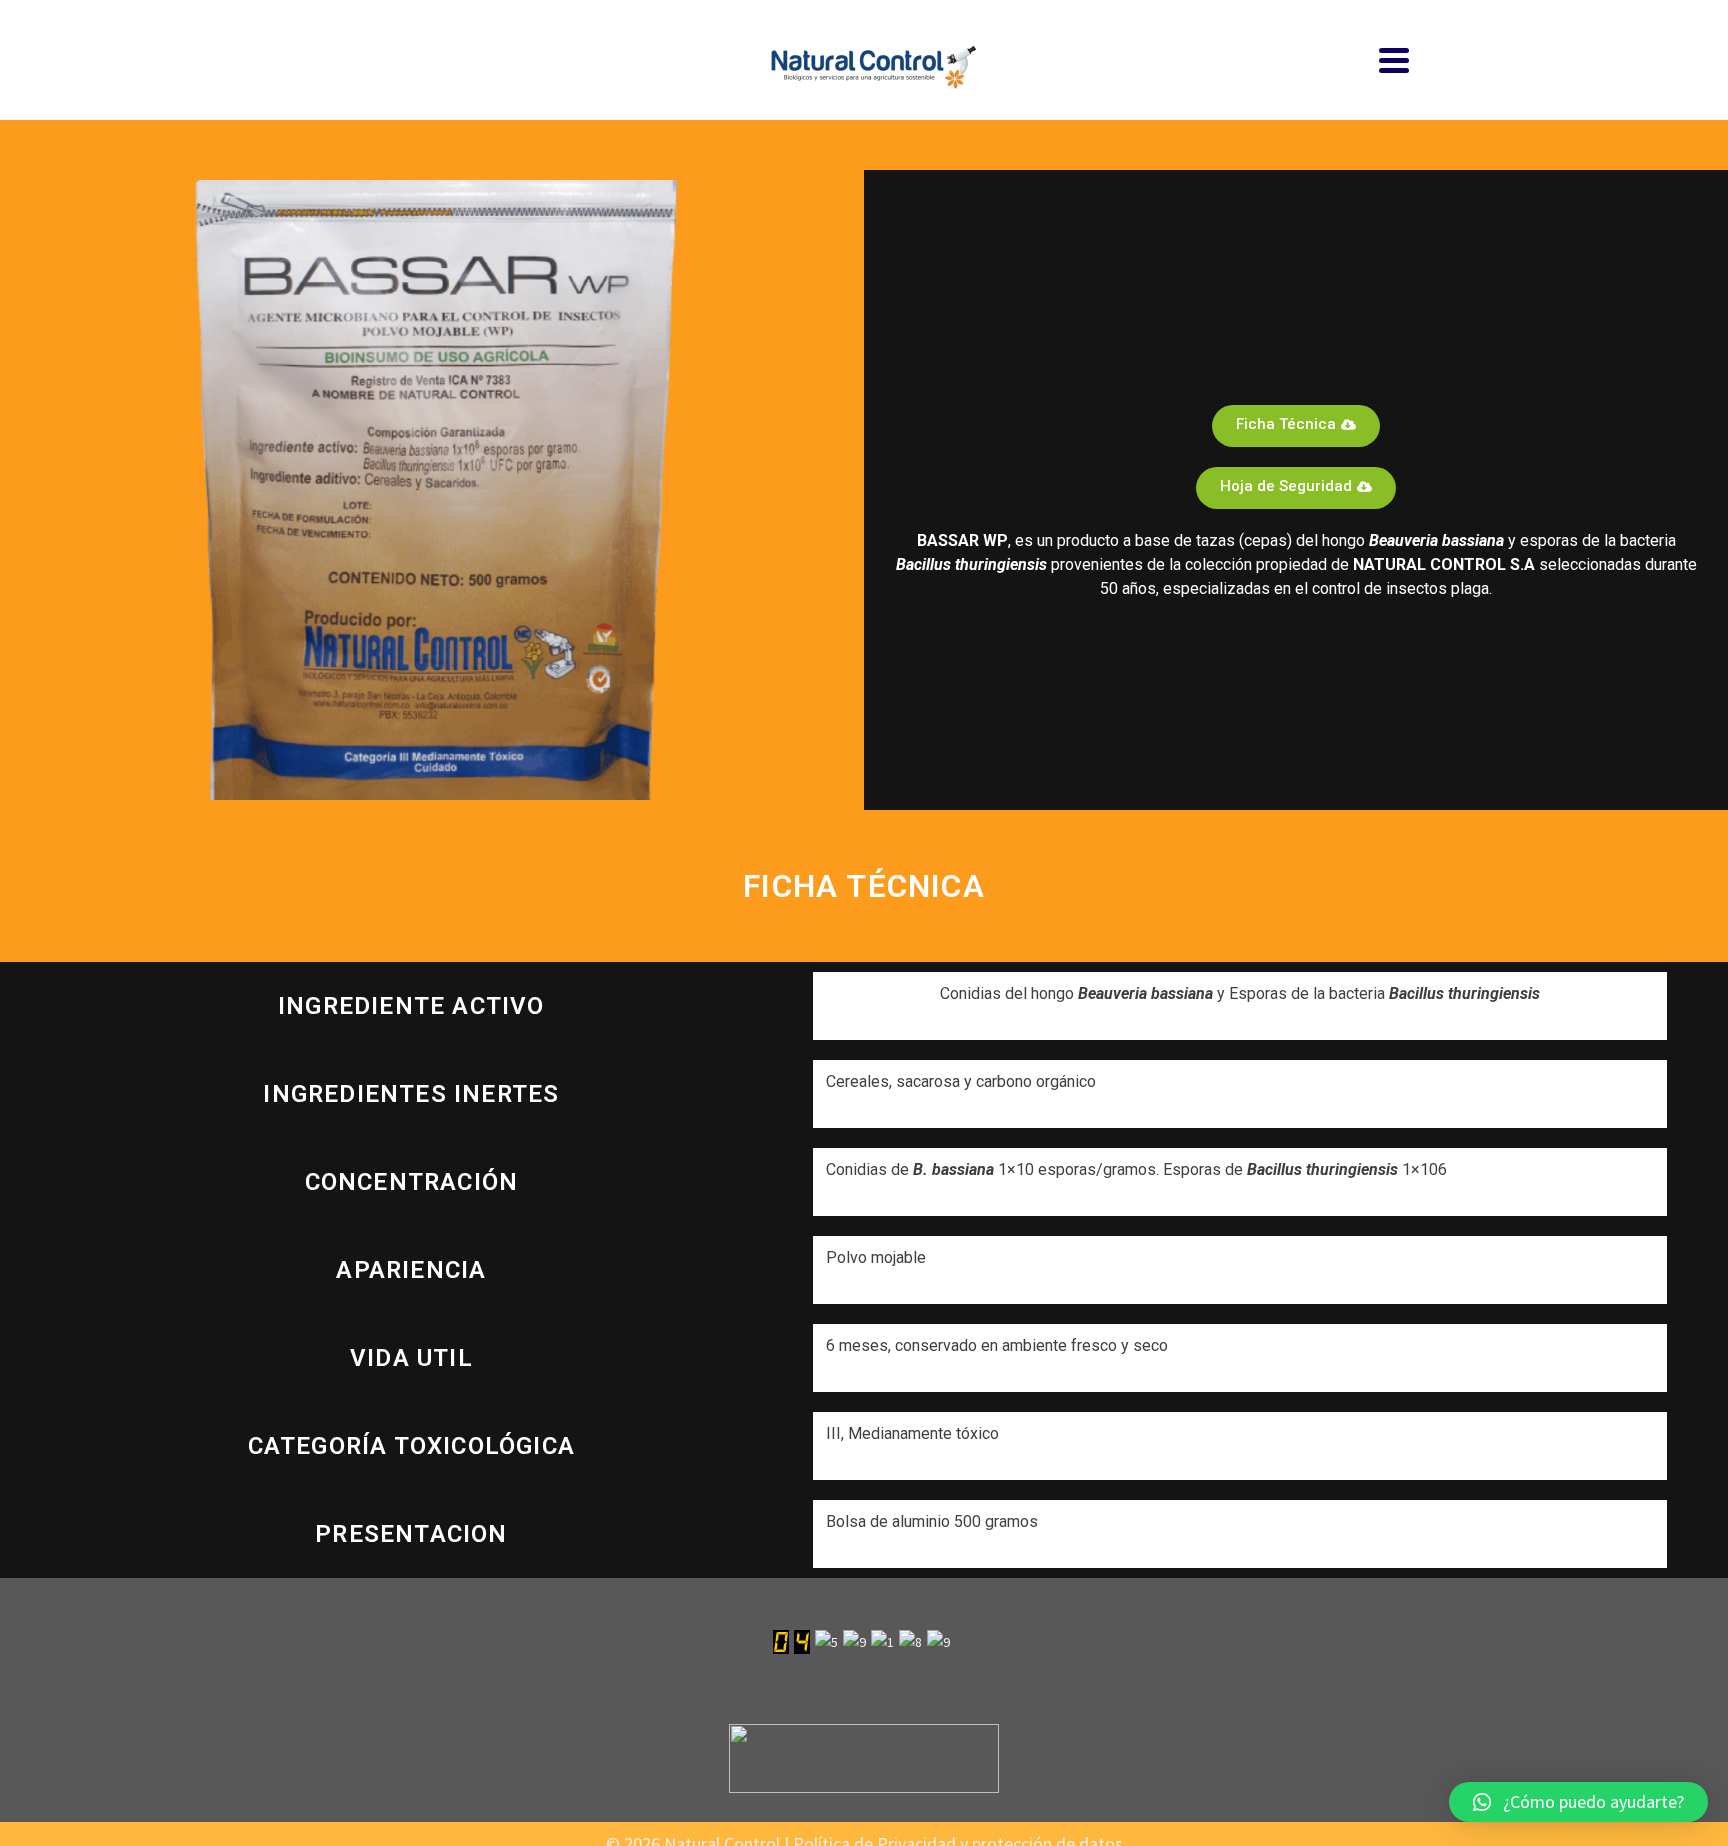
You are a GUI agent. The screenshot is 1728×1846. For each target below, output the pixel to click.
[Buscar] (329, 60)
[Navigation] (1394, 60)
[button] (1578, 1802)
